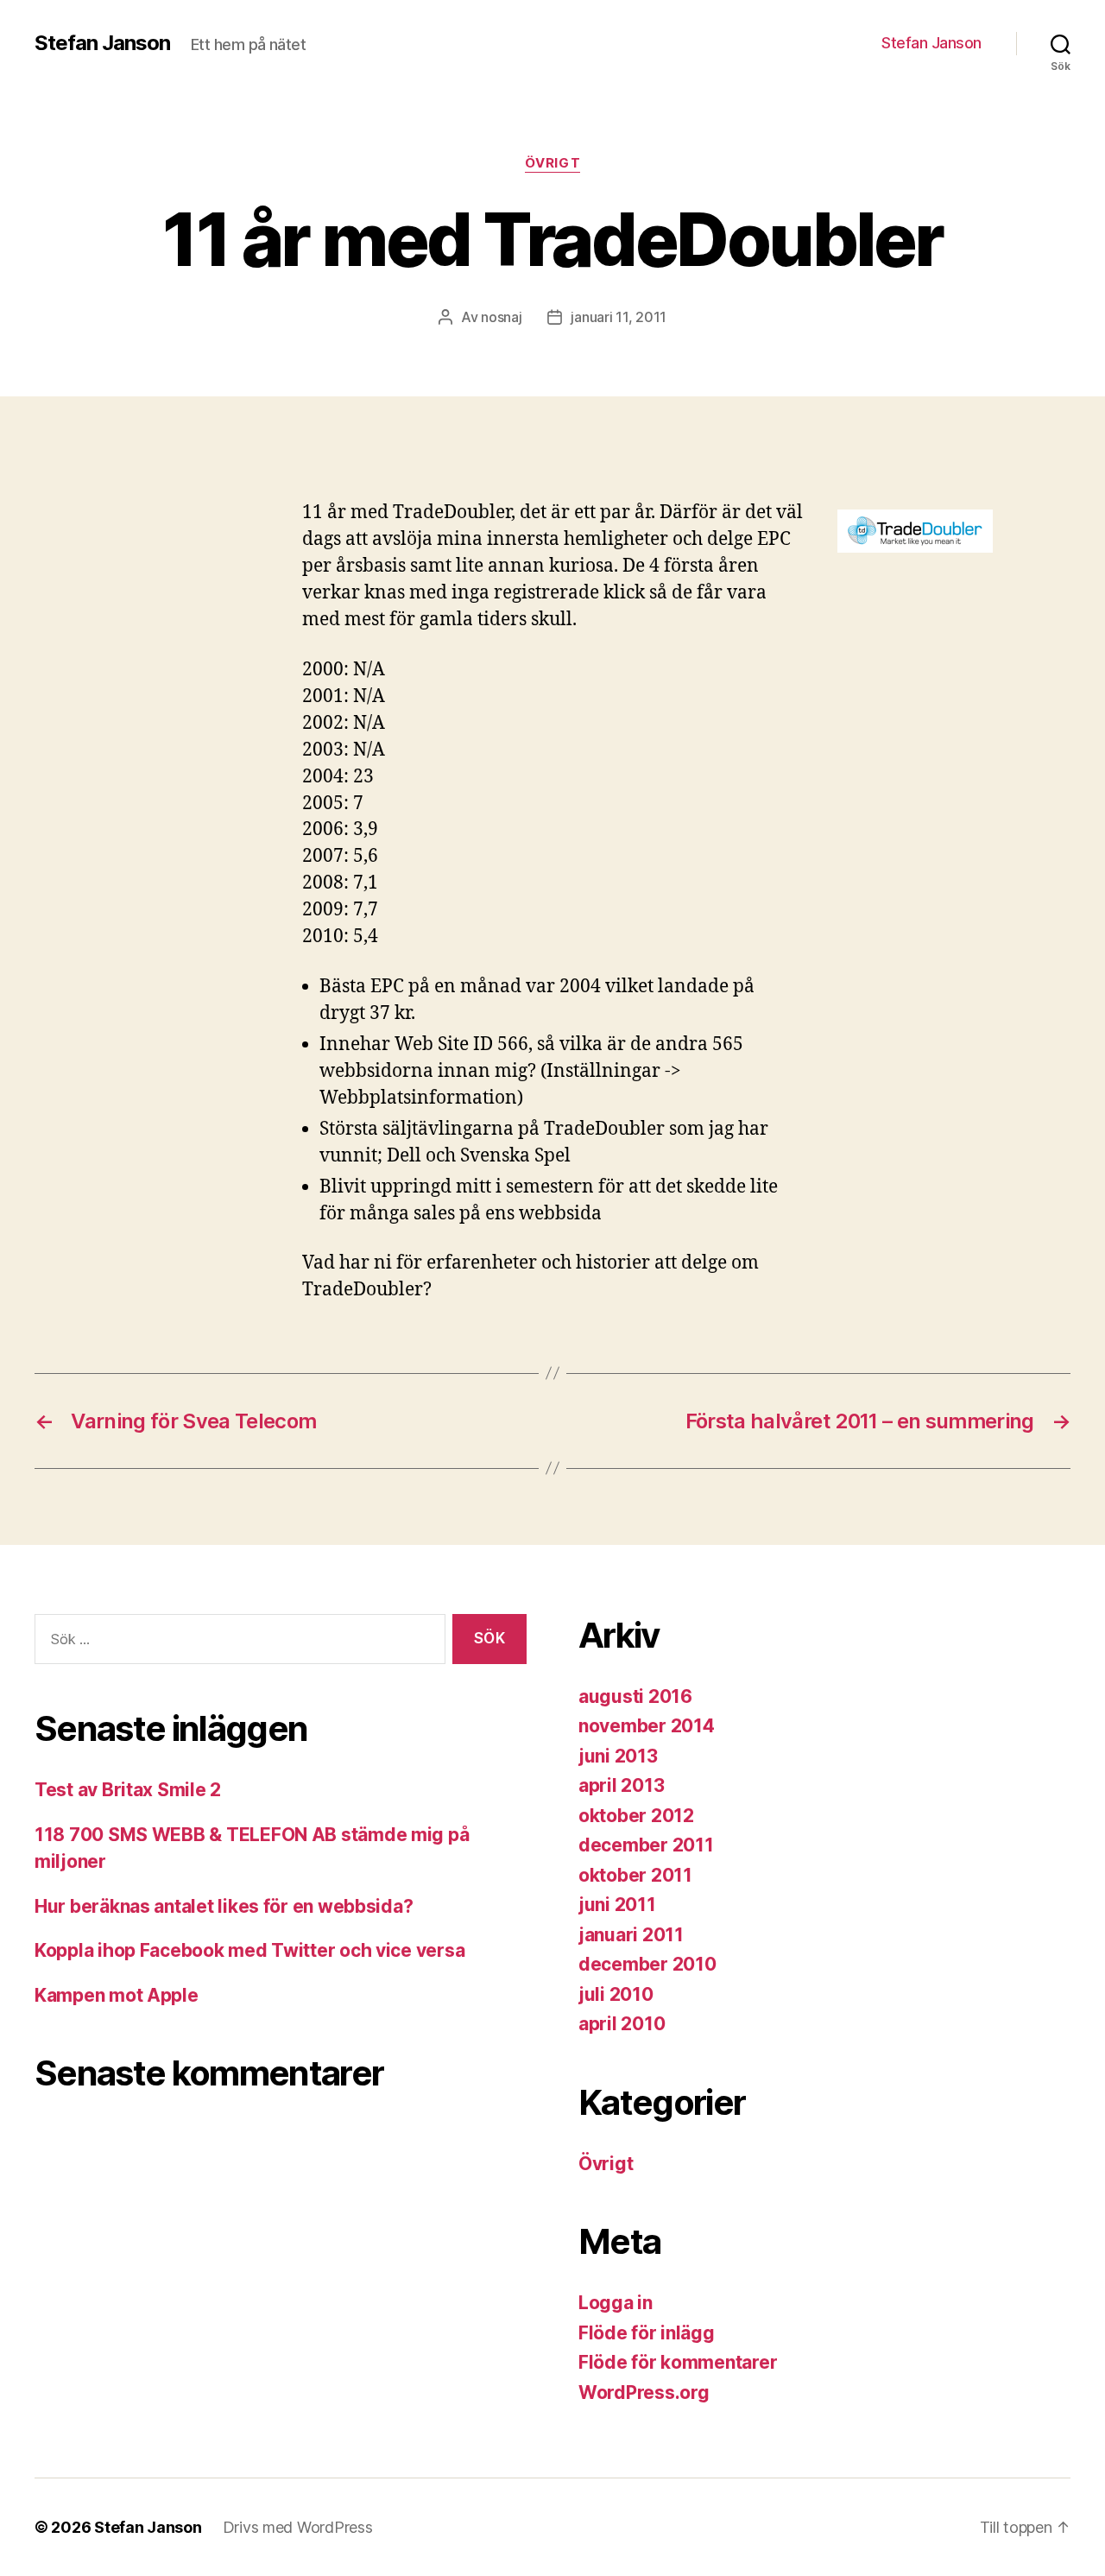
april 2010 (622, 2024)
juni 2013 (618, 1756)
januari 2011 (631, 1935)
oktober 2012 (636, 1816)
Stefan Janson (102, 43)
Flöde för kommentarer (678, 2362)
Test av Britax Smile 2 (128, 1790)
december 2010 (647, 1964)
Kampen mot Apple (117, 1995)
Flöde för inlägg (647, 2333)
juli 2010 (616, 1994)
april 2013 (621, 1785)
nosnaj (501, 317)
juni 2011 (617, 1905)
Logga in (616, 2303)
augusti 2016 (635, 1696)
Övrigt (552, 163)
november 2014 (647, 1726)
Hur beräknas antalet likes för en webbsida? (224, 1906)
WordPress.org (644, 2392)
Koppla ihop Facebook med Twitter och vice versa (249, 1950)
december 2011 (646, 1845)
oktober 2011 (635, 1875)
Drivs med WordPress (298, 2527)
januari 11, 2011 (619, 317)
